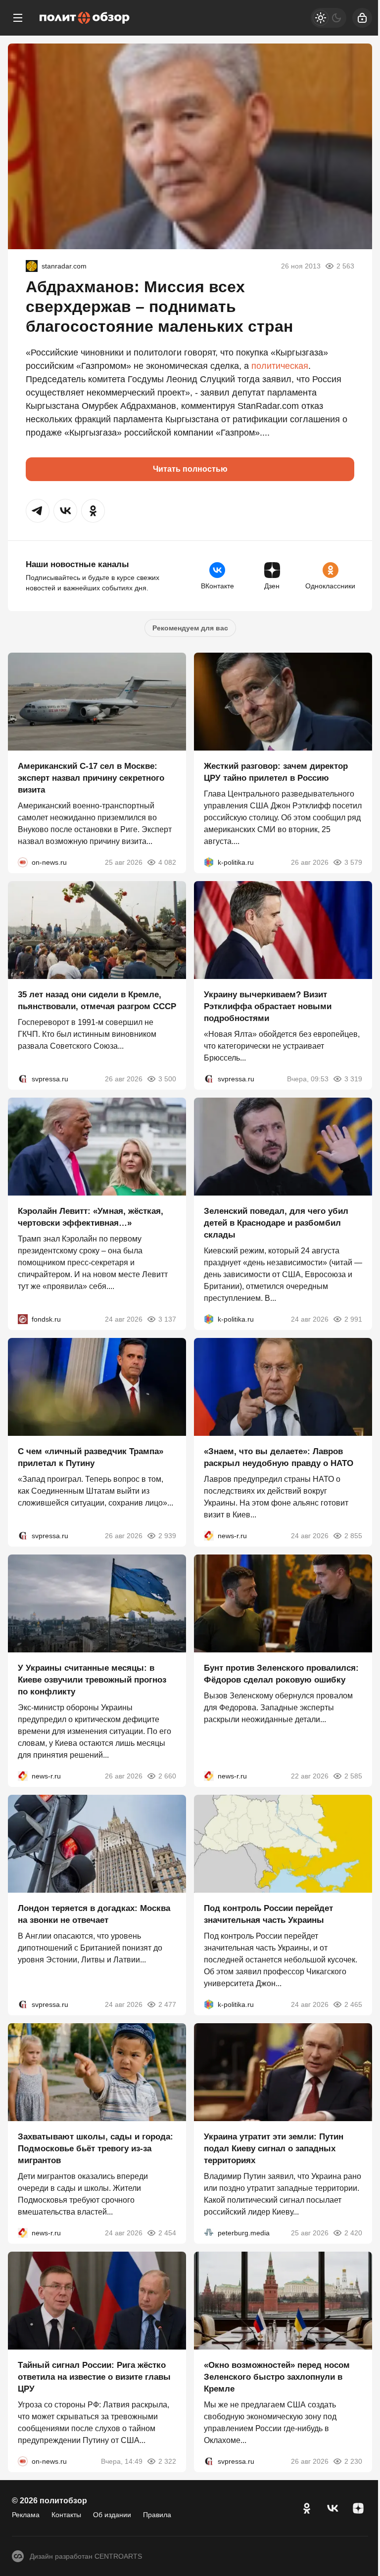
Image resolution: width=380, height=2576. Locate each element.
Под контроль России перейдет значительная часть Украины (268, 1914)
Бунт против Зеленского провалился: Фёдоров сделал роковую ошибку (281, 1674)
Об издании (112, 2515)
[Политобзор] (85, 18)
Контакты (66, 2515)
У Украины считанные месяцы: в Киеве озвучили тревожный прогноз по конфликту (92, 1680)
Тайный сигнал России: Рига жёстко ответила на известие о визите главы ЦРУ (94, 2377)
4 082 (167, 862)
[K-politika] (209, 862)
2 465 (353, 2004)
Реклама (26, 2515)
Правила (157, 2515)
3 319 (353, 1079)
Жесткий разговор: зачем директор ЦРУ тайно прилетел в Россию (276, 772)
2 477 (167, 2004)
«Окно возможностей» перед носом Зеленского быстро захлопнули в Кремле (277, 2377)
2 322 (167, 2461)
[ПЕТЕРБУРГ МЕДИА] (209, 2233)
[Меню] (18, 18)
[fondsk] (23, 1319)
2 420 (353, 2233)
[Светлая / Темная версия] (329, 18)
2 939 (167, 1536)
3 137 (167, 1319)
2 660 (167, 1776)
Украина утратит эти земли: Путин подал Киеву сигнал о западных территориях (274, 2149)
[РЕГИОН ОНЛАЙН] (209, 1536)
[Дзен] (358, 2508)
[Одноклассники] (307, 2508)
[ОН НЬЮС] (23, 862)
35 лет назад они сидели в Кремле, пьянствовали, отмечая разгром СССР (97, 1000)
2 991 (353, 1319)
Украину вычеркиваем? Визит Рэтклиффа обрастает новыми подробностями (268, 1006)
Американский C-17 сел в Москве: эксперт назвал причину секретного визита (91, 778)
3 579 (353, 862)
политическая (280, 366)
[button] (38, 511)
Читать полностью (190, 469)
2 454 (167, 2233)
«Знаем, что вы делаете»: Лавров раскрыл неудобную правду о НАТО (279, 1457)
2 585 (353, 1776)
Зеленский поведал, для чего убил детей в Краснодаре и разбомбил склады (276, 1223)
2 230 (353, 2461)
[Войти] (362, 18)
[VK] (332, 2508)
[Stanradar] (32, 266)
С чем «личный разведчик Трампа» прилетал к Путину (91, 1457)
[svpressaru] (23, 1079)
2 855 (353, 1536)
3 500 (167, 1079)
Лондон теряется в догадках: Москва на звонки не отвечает (94, 1914)
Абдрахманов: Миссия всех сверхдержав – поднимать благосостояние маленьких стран (159, 307)
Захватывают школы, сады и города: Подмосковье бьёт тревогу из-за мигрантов (95, 2149)
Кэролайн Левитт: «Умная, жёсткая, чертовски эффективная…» (91, 1217)
